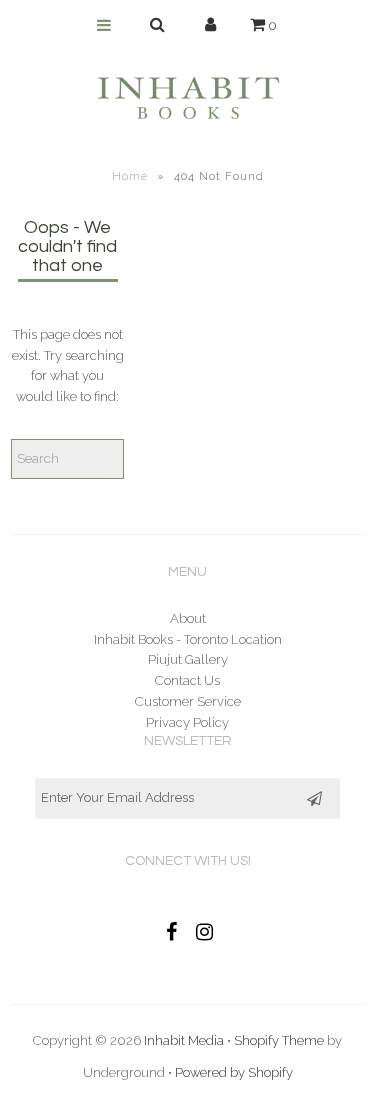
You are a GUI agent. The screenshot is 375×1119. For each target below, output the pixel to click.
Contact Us (187, 680)
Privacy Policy (187, 722)
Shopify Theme (279, 1040)
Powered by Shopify (234, 1072)
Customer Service (188, 701)
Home (130, 176)
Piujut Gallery (188, 659)
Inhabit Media (184, 1040)
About (188, 618)
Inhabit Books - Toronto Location (188, 639)
